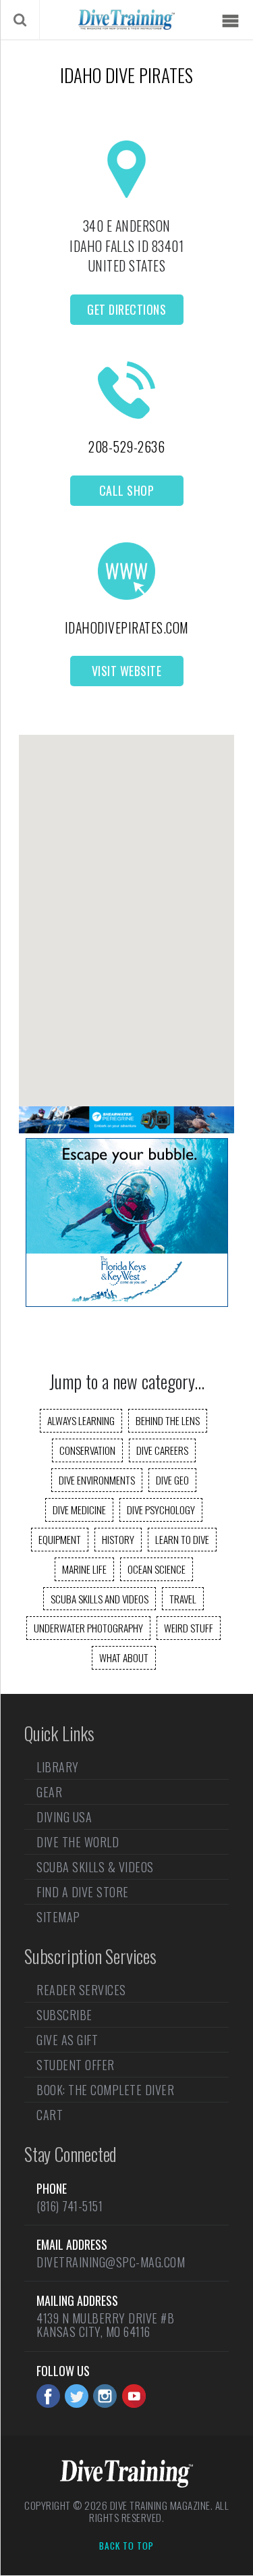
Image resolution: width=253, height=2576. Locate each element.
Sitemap (58, 1917)
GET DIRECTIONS (126, 309)
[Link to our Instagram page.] (105, 2396)
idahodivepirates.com (127, 627)
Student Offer (76, 2065)
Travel (183, 1599)
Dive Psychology (161, 1510)
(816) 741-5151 (69, 2206)
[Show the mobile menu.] (230, 21)
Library (58, 1768)
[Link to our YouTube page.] (134, 2396)
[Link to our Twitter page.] (77, 2396)
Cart (50, 2115)
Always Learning (81, 1420)
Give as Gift (67, 2040)
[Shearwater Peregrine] (126, 1129)
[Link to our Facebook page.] (48, 2396)
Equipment (60, 1539)
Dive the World (78, 1842)
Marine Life (84, 1569)
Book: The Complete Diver (105, 2090)
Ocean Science (157, 1569)
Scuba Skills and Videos (100, 1599)
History (118, 1539)
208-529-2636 (126, 446)
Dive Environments (97, 1480)
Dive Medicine (79, 1510)
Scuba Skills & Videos (95, 1867)
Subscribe (64, 2015)
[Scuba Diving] (126, 20)
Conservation (87, 1450)
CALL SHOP (127, 490)
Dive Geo (172, 1480)
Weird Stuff (189, 1628)
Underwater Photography (88, 1628)
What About (124, 1657)
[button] (127, 909)
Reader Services (81, 1991)
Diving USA (64, 1817)
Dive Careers (162, 1450)
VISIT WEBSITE (127, 671)
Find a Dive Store (83, 1892)
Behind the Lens (168, 1420)
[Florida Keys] (127, 1302)
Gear (49, 1792)
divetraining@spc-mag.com (111, 2262)
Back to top (126, 2546)
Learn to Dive (182, 1539)
